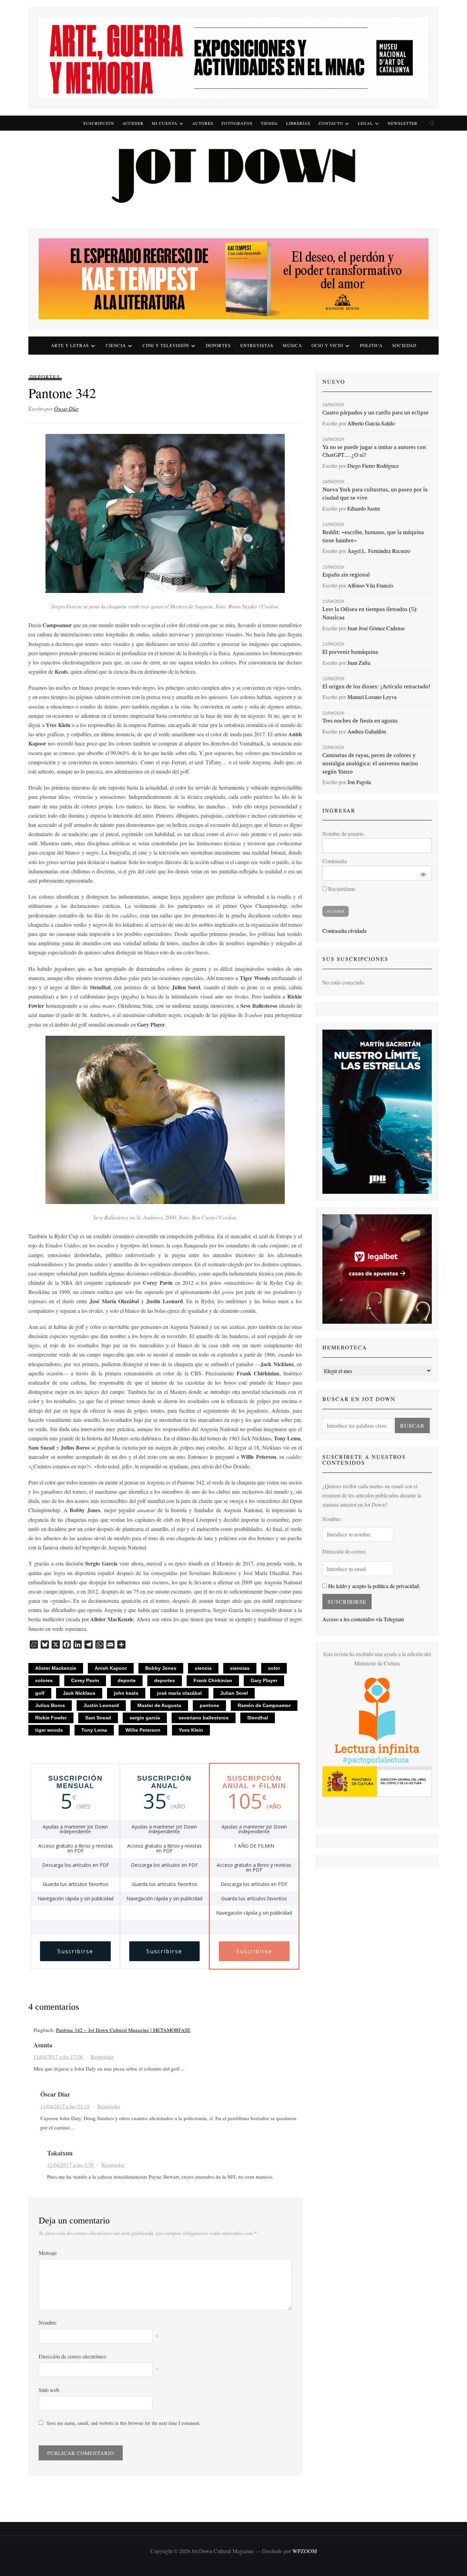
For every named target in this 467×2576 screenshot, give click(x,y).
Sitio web (49, 2390)
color (274, 1668)
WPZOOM (305, 2551)
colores (44, 1680)
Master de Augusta (159, 1705)
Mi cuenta (165, 123)
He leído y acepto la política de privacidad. (373, 1586)
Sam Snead (98, 1718)
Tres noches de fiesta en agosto (360, 721)
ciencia (203, 1668)
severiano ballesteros (204, 1718)
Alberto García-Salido (371, 423)
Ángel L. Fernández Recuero (379, 551)
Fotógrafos (237, 123)
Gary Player (264, 1680)
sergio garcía (145, 1718)
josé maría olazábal (179, 1693)
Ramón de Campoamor (264, 1705)
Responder (102, 2057)
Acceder (133, 123)
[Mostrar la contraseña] (422, 873)
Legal (365, 123)
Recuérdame (341, 889)
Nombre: (332, 1519)
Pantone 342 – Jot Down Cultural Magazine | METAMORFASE (123, 2030)
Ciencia (116, 345)
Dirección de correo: (344, 1551)
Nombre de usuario (343, 834)
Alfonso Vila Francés (370, 585)
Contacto (331, 123)
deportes (165, 1680)
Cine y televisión (166, 345)
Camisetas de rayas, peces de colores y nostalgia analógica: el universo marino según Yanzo (370, 763)
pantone (209, 1705)
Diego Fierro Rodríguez (373, 466)
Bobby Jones (161, 1668)
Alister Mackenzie (56, 1668)
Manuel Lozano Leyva (372, 697)
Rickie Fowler (51, 1718)
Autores (203, 123)
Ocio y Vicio (327, 345)
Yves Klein (191, 1730)
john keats (126, 1693)
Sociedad (404, 345)
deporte (127, 1680)
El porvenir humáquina (350, 652)
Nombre (48, 2322)
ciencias (240, 1668)
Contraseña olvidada (344, 931)
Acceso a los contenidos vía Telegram (363, 1619)
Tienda (269, 123)
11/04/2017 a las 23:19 (65, 2106)
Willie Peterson (143, 1730)
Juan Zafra (359, 663)
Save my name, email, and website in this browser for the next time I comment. (124, 2423)
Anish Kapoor (111, 1668)
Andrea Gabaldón (367, 731)
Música (292, 345)
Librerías (298, 123)
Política (371, 345)
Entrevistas (257, 345)
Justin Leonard (101, 1705)
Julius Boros (50, 1705)
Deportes (218, 345)
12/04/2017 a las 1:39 (70, 2165)
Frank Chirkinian (213, 1680)
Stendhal (258, 1718)
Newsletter (403, 123)
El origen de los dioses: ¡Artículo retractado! (376, 686)
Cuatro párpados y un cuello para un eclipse (376, 413)
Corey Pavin (85, 1680)
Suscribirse (75, 1951)
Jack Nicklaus (79, 1693)
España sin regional (346, 575)
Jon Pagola (359, 782)
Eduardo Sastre (364, 508)
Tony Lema (94, 1730)
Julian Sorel (234, 1693)
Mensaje (48, 2253)
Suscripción (99, 123)
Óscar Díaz (66, 408)
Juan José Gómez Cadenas (376, 628)
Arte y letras (70, 345)
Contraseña (335, 861)
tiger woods (49, 1730)
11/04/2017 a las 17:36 (58, 2057)
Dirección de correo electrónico (72, 2356)
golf (40, 1693)
